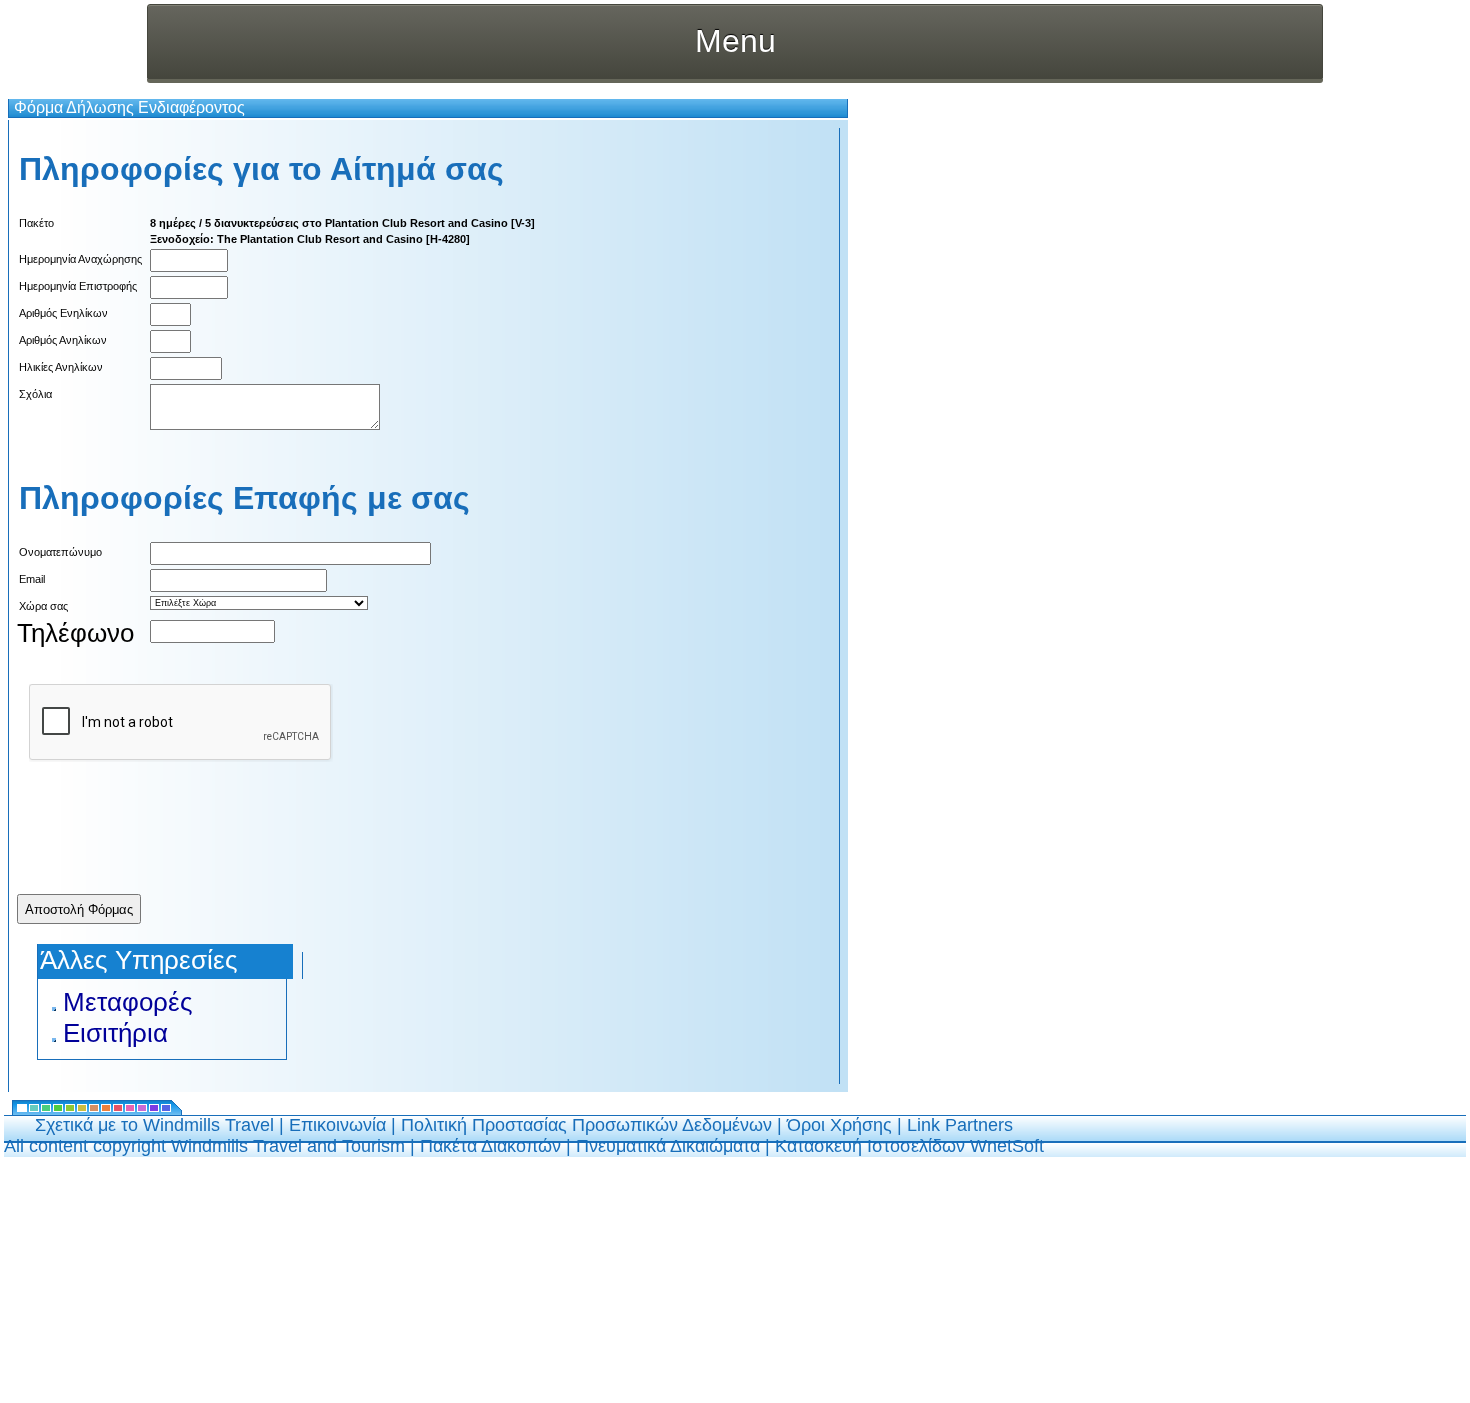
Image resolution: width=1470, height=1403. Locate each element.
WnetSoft (1007, 1146)
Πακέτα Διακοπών (490, 1146)
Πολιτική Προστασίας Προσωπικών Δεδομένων (586, 1125)
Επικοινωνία (337, 1125)
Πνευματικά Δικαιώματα (668, 1146)
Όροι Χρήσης (839, 1125)
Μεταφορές (128, 1002)
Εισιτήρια (115, 1033)
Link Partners (960, 1125)
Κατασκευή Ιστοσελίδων (872, 1146)
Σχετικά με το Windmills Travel (154, 1125)
